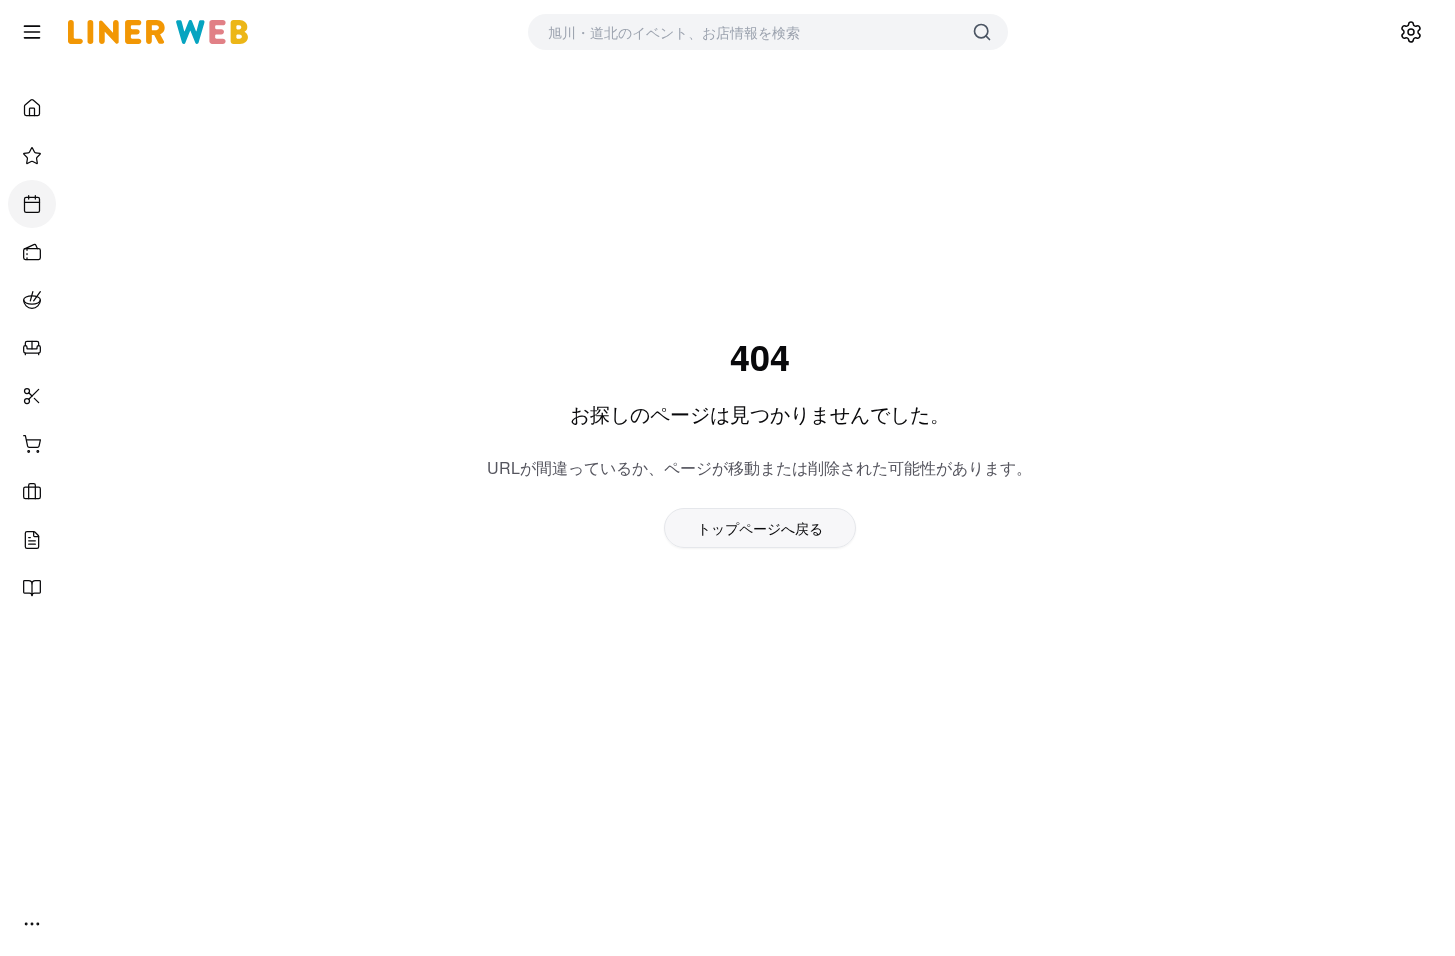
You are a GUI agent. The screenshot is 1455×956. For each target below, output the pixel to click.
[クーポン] (32, 252)
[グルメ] (32, 300)
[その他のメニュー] (32, 924)
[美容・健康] (32, 396)
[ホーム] (32, 108)
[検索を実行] (982, 32)
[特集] (32, 156)
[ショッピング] (32, 444)
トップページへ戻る (760, 528)
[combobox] (748, 32)
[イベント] (32, 204)
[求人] (32, 492)
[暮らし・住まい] (32, 348)
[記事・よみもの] (32, 540)
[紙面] (32, 588)
